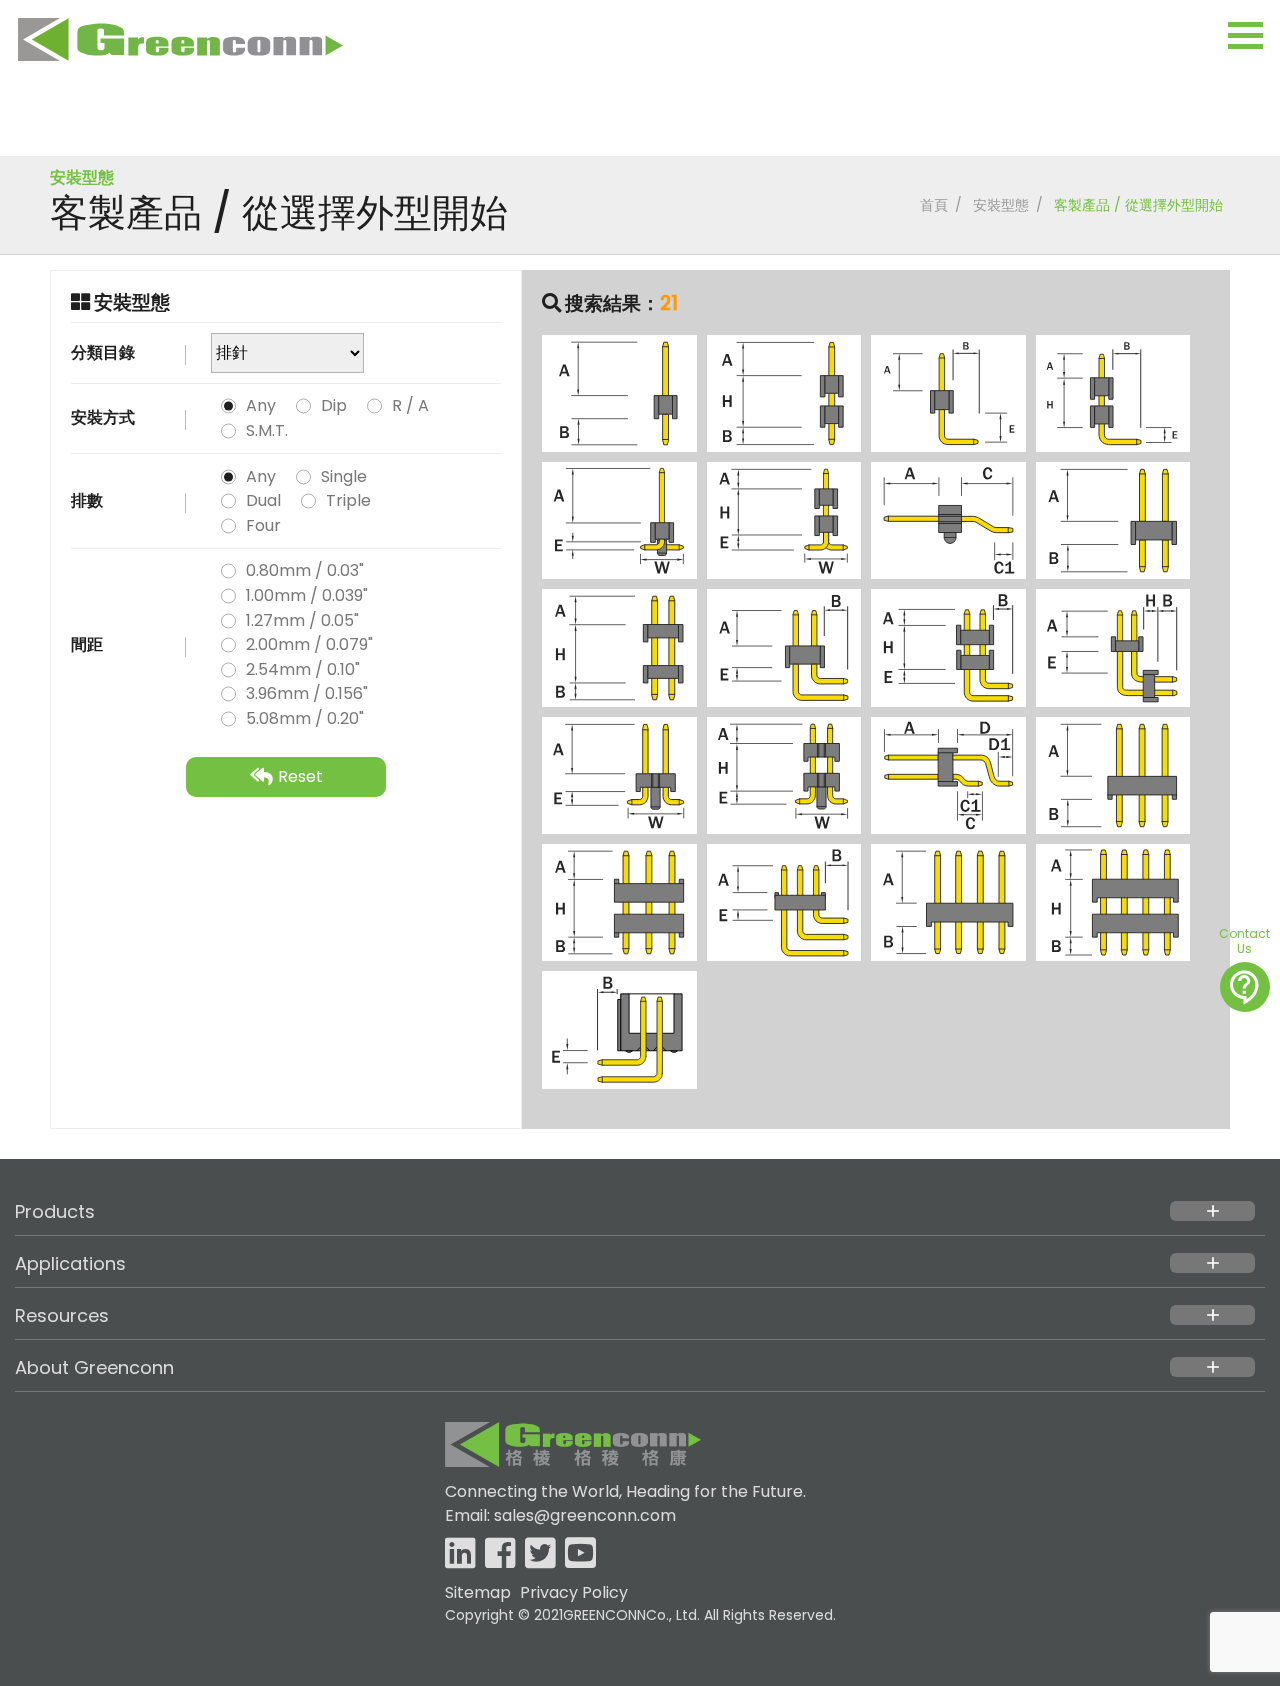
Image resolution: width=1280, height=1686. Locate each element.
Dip (334, 405)
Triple (348, 500)
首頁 (934, 205)
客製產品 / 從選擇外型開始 (1138, 205)
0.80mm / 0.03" (305, 570)
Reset (300, 776)
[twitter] (540, 1554)
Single (344, 476)
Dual (263, 500)
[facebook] (500, 1554)
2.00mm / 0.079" (309, 644)
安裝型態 (1001, 205)
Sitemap (478, 1592)
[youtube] (580, 1554)
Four (263, 525)
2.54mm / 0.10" (303, 669)
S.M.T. (267, 430)
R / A (410, 405)
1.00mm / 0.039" (307, 595)
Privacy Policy (574, 1592)
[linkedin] (460, 1554)
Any (261, 405)
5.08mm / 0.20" (305, 718)
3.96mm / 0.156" (307, 693)
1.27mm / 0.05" (302, 620)
